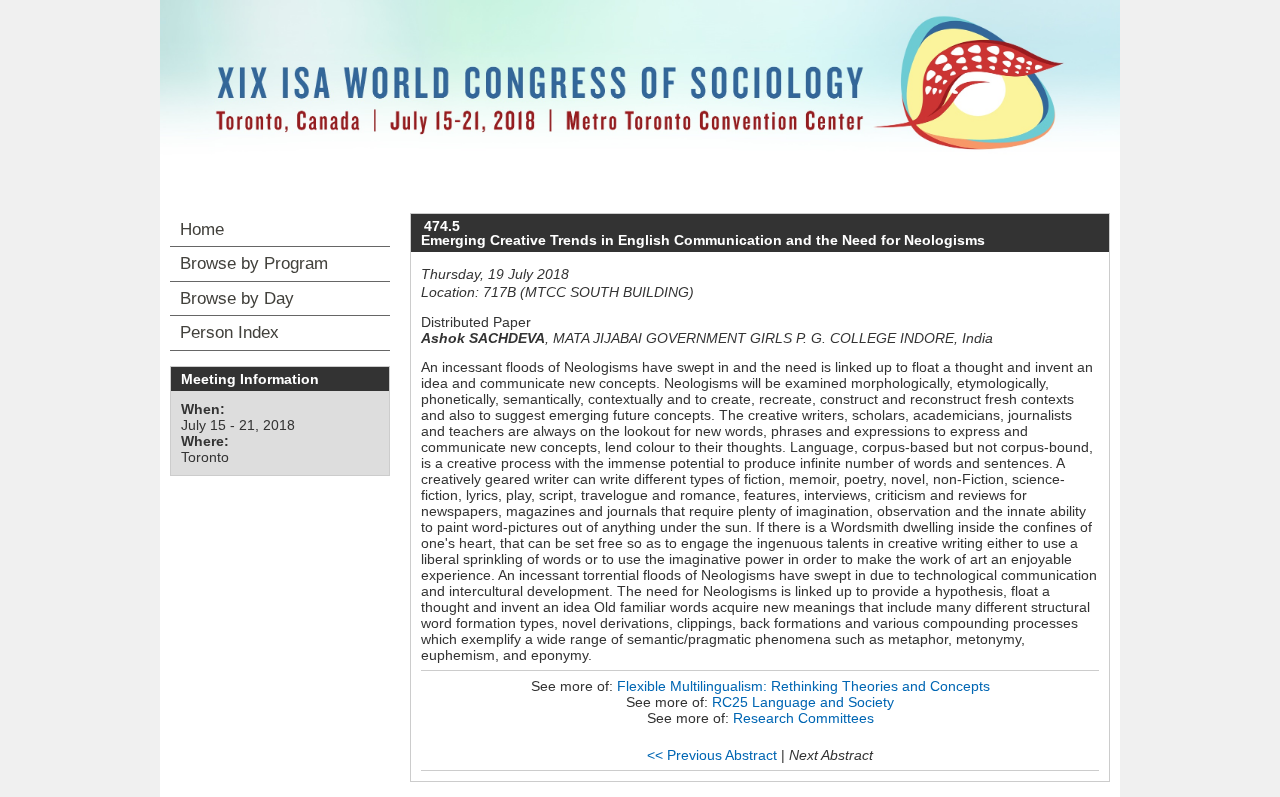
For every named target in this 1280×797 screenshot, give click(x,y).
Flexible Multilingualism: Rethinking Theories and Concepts (803, 686)
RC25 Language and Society (803, 702)
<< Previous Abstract (712, 755)
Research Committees (803, 718)
